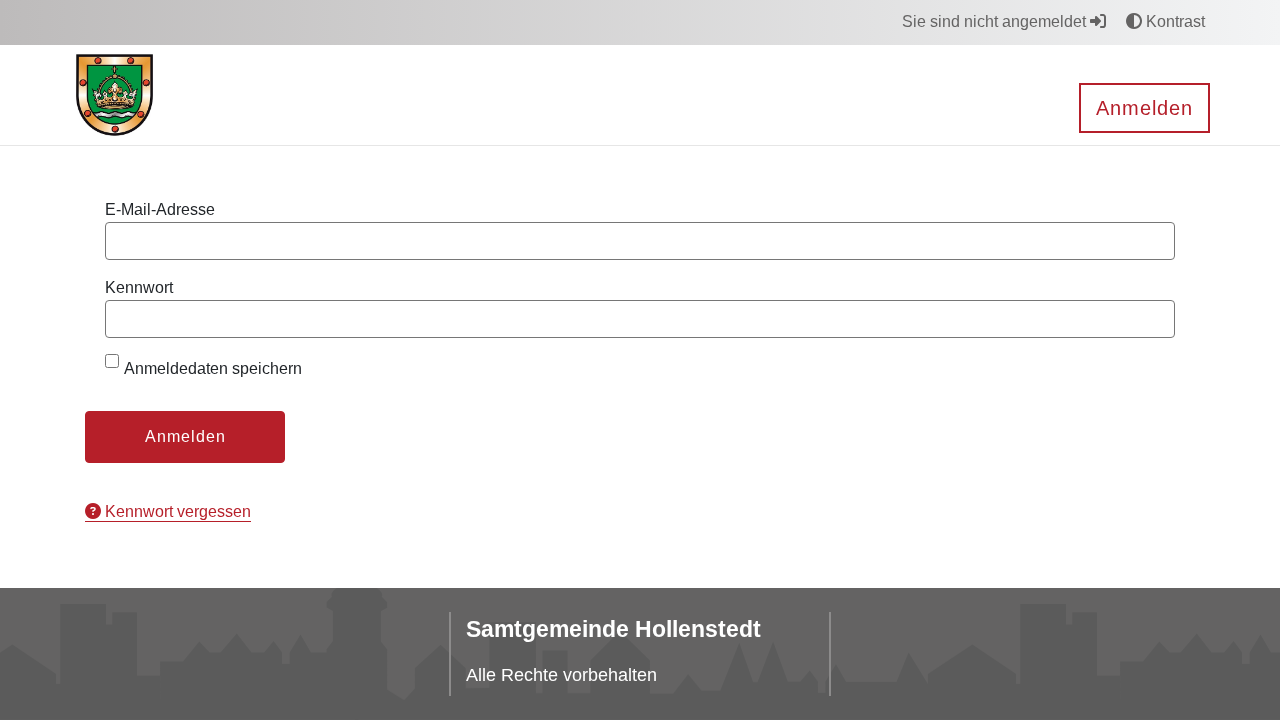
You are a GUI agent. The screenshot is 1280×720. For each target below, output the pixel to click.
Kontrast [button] (1173, 21)
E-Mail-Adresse (160, 209)
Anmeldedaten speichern (213, 368)
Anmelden (1144, 108)
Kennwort (139, 287)
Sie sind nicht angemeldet (996, 21)
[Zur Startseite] (114, 93)
